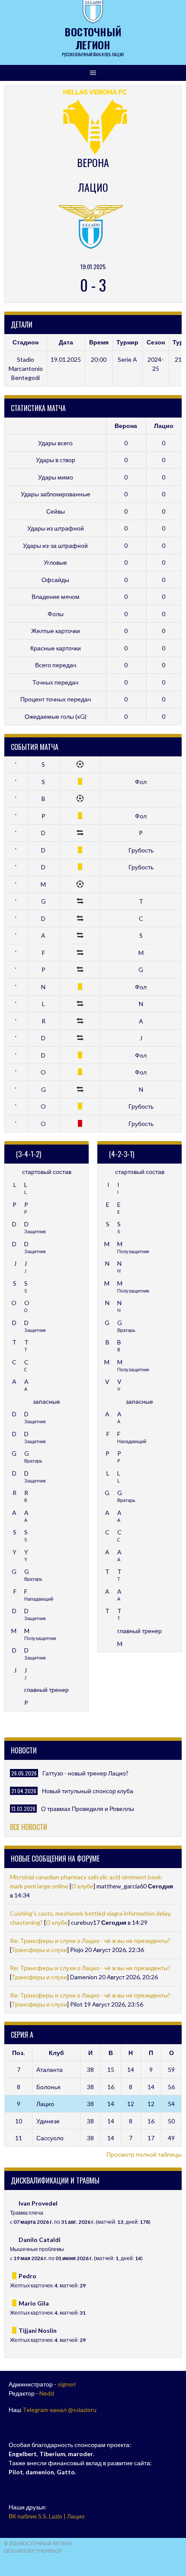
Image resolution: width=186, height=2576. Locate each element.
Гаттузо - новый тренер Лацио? (85, 1773)
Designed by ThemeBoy (33, 2551)
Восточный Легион (93, 38)
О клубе (82, 1886)
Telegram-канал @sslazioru (59, 2410)
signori (67, 2384)
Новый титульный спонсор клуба (88, 1791)
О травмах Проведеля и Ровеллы (88, 1809)
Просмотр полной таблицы (144, 2154)
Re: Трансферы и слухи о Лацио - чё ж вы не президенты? (90, 1941)
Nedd (47, 2393)
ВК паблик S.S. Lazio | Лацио (47, 2516)
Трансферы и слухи (39, 1950)
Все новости (29, 1827)
